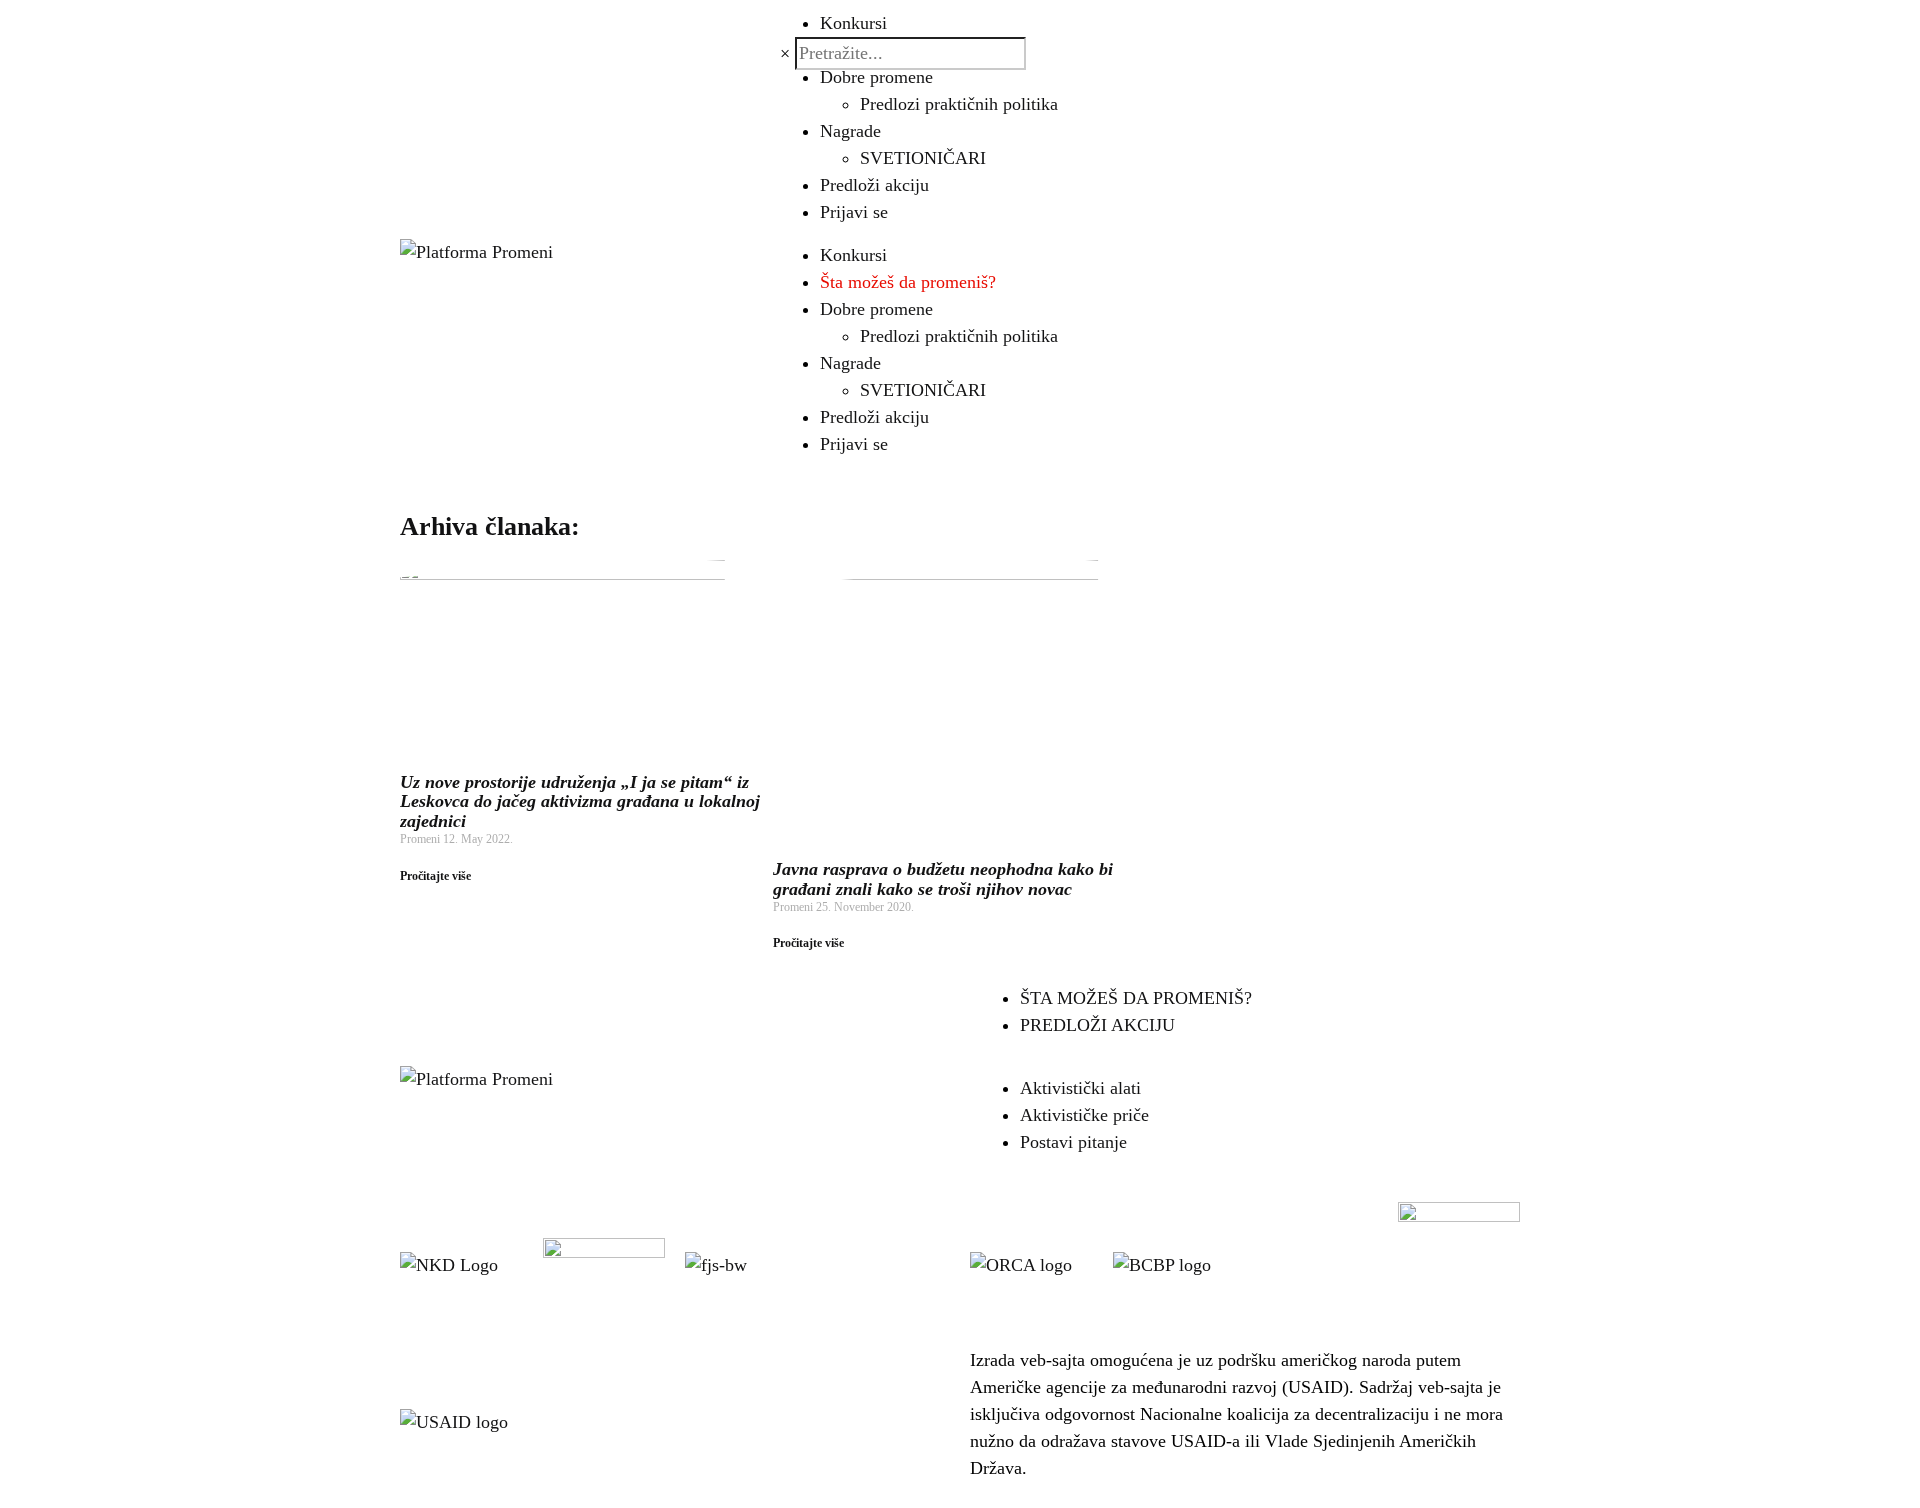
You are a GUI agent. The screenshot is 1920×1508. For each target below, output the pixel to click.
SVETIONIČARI (923, 158)
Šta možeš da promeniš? (908, 282)
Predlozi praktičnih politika (959, 104)
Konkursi (853, 255)
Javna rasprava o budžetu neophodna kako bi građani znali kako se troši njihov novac (943, 879)
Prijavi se (854, 212)
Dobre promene (876, 77)
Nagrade (850, 131)
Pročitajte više (435, 876)
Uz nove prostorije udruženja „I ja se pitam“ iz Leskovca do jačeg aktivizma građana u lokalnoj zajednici (580, 802)
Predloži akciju (874, 185)
